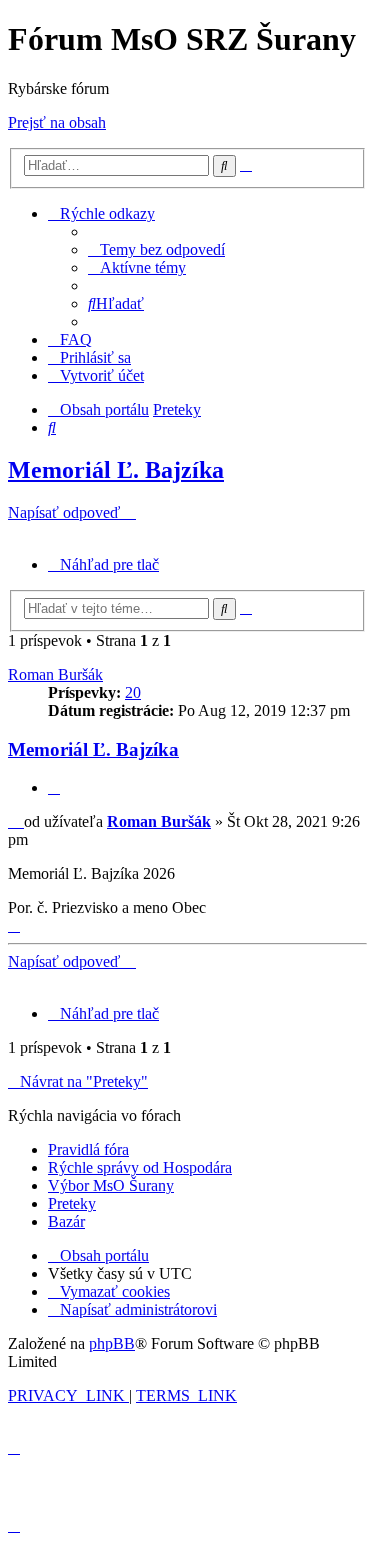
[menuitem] (156, 249)
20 (133, 692)
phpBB (112, 1343)
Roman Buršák (55, 674)
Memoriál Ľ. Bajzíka (116, 470)
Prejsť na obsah (57, 122)
